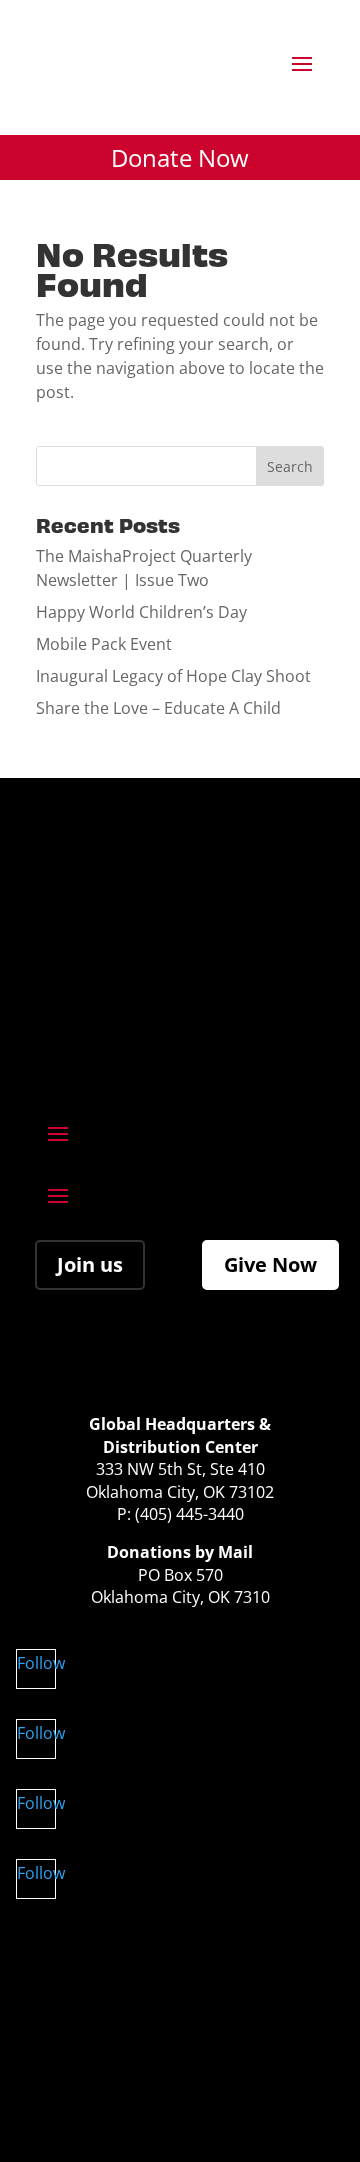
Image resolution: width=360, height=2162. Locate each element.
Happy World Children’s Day (141, 612)
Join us (90, 1264)
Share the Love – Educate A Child (158, 708)
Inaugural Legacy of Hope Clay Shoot (173, 676)
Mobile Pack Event (104, 644)
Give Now (270, 1264)
